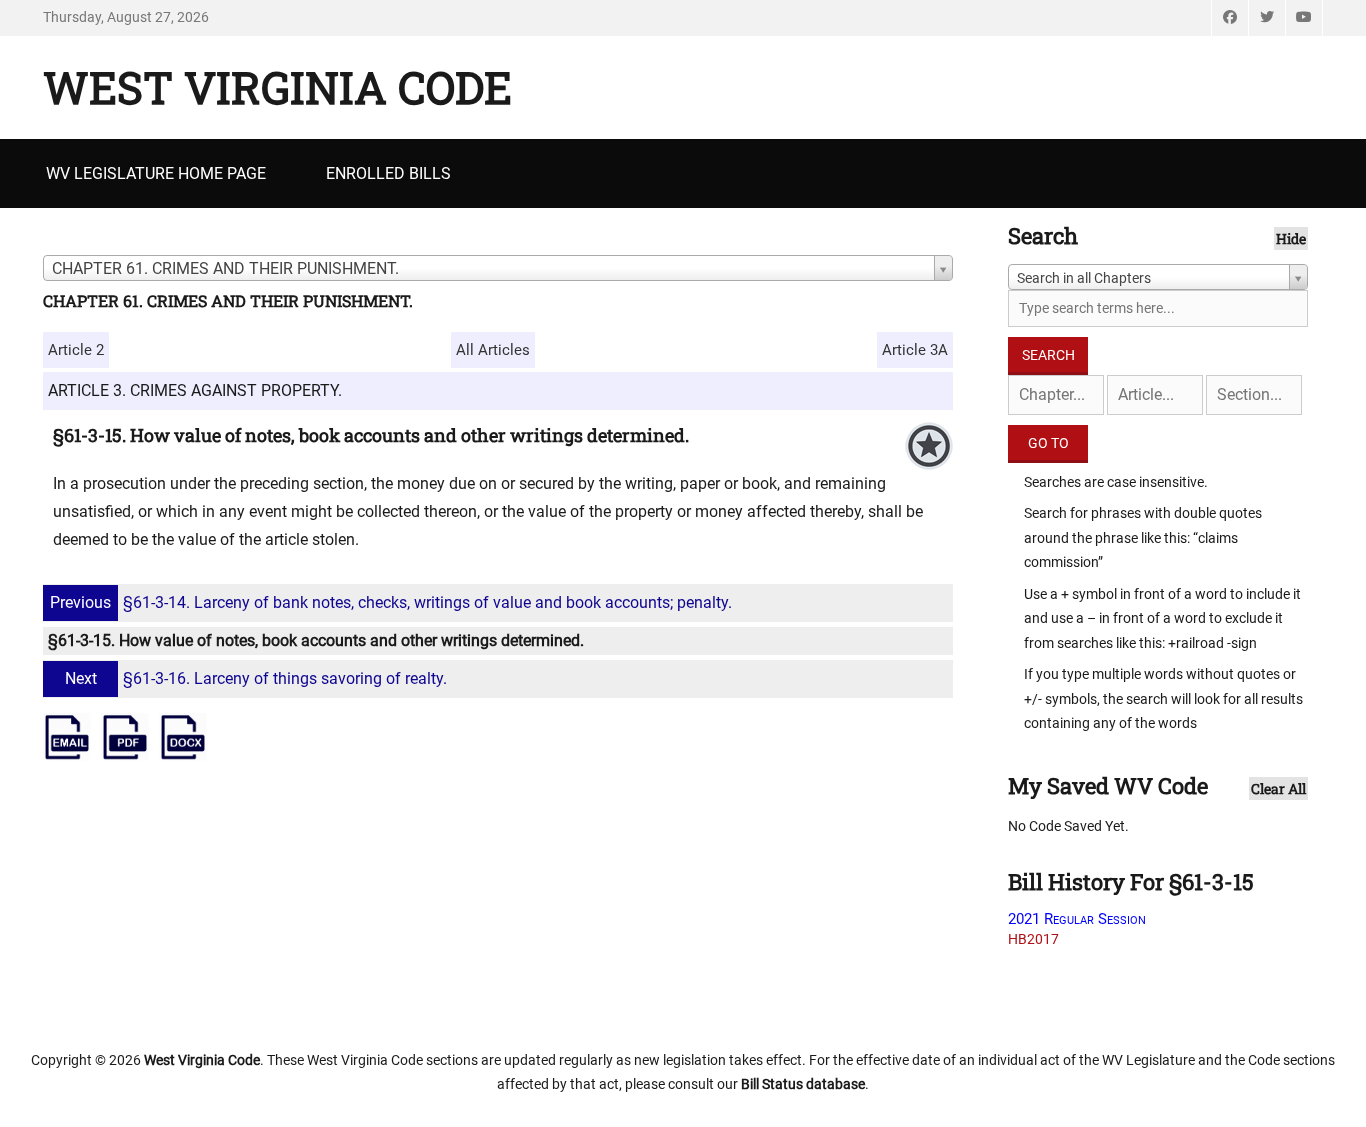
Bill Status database (803, 1084)
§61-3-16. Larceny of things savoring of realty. (256, 678)
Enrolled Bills (388, 173)
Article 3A (915, 350)
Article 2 (76, 350)
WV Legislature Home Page (156, 173)
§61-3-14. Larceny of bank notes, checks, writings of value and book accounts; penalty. (391, 602)
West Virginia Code (277, 87)
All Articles (493, 350)
